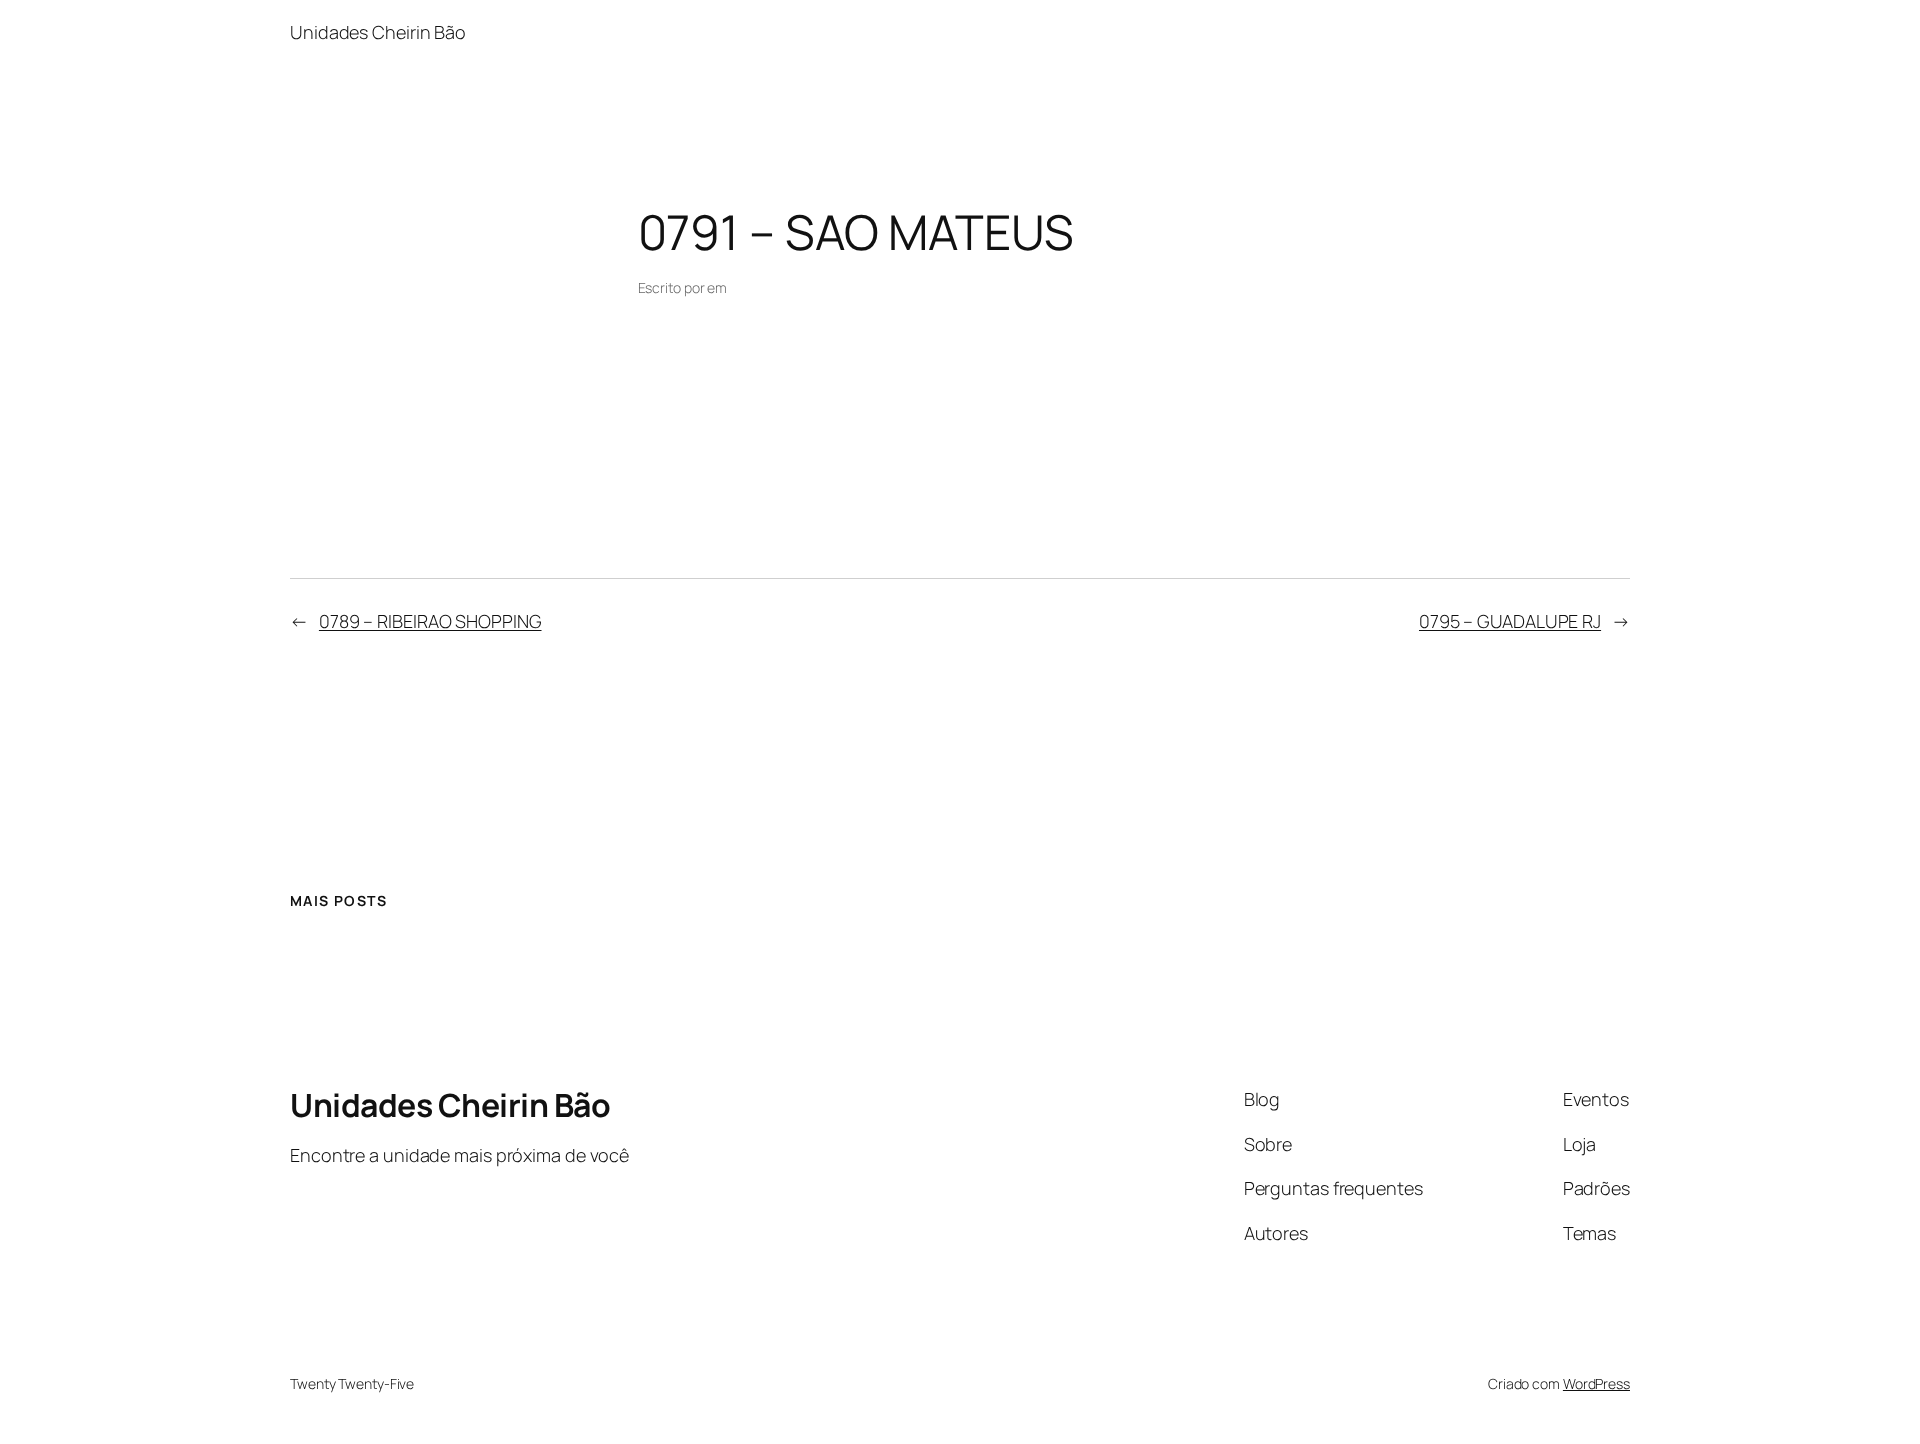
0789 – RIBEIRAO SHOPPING (430, 621)
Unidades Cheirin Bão (450, 1105)
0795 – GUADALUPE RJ (1510, 621)
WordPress (1596, 1383)
